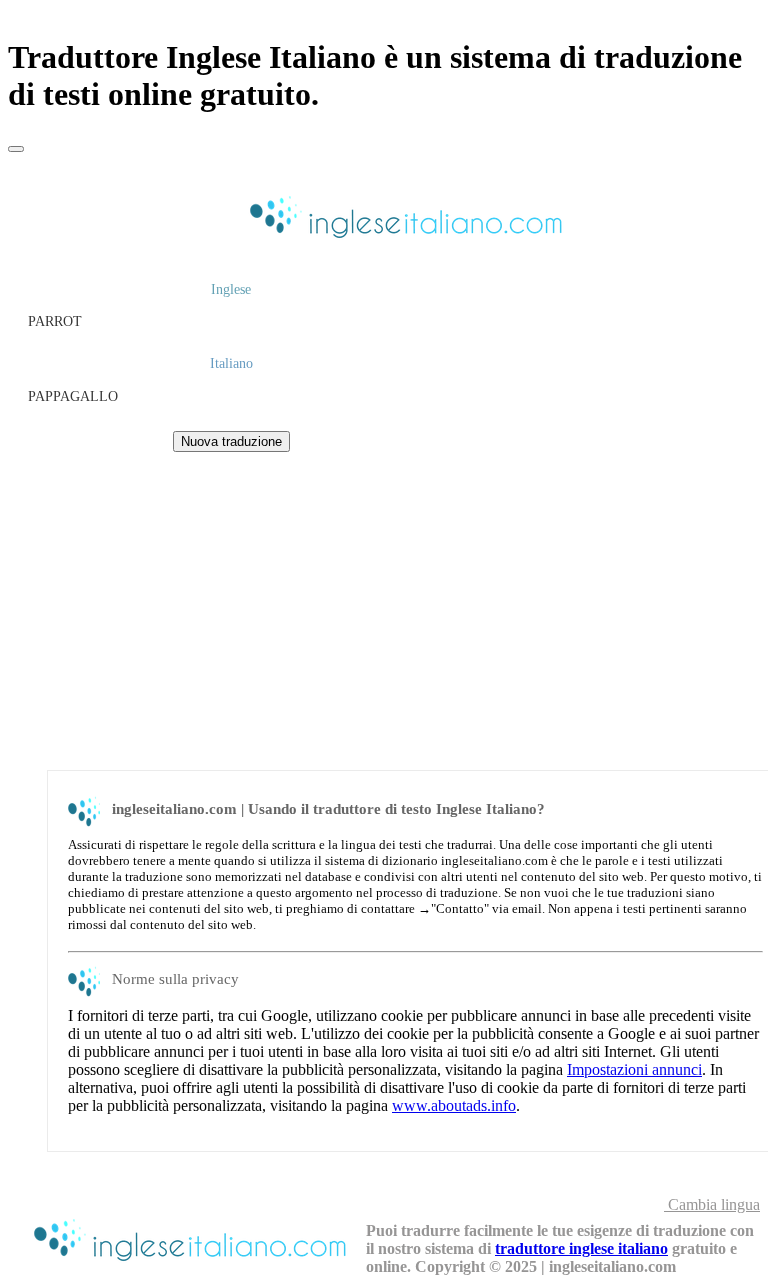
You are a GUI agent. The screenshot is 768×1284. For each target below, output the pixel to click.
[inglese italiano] (403, 240)
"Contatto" (460, 908)
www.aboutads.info (454, 1105)
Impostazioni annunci (634, 1069)
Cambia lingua (712, 1204)
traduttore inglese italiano (581, 1248)
